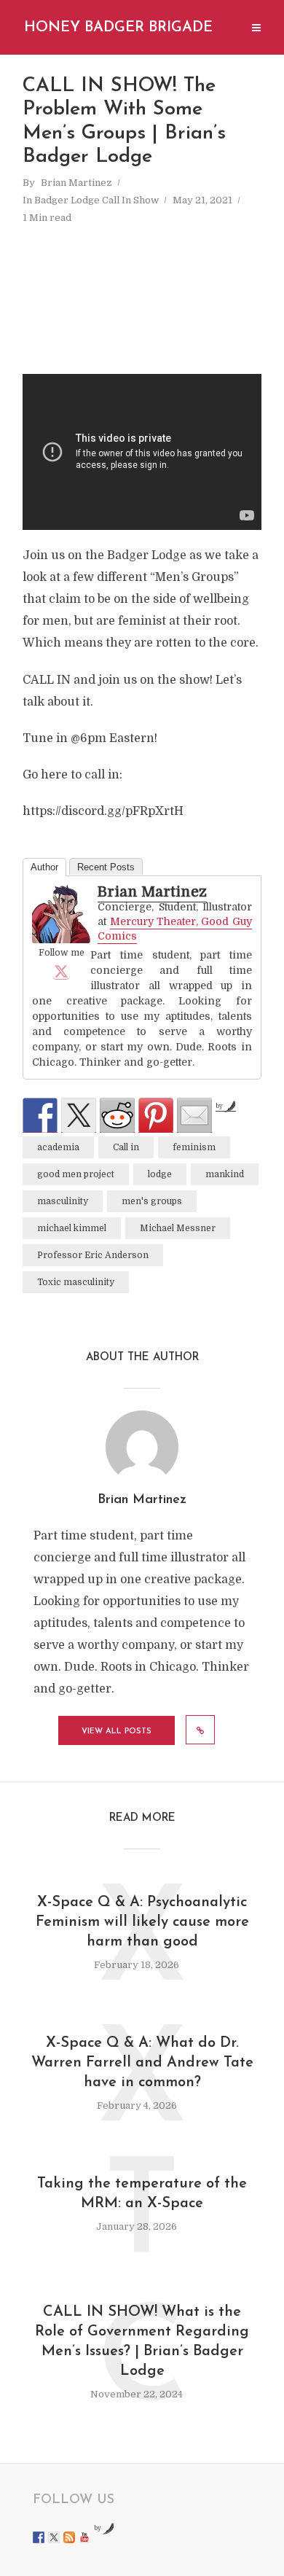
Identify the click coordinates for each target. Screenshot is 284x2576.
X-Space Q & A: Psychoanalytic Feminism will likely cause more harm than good (142, 1922)
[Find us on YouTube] (84, 2537)
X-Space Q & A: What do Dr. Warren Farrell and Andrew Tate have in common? (142, 2063)
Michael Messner (178, 1228)
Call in (126, 1147)
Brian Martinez (76, 183)
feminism (194, 1147)
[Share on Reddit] (117, 1115)
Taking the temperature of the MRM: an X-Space (142, 2194)
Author (44, 867)
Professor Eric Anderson (93, 1255)
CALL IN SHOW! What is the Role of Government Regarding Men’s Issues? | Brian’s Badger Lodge (142, 2342)
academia (58, 1147)
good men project (76, 1174)
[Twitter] (61, 971)
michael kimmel (72, 1228)
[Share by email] (194, 1115)
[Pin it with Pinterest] (156, 1115)
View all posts (117, 1732)
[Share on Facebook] (40, 1115)
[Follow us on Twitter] (54, 2537)
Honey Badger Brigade (118, 28)
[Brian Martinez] (61, 914)
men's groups (152, 1201)
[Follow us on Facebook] (39, 2537)
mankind (225, 1174)
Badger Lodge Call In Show (96, 200)
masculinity (63, 1201)
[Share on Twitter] (79, 1115)
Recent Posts (106, 867)
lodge (160, 1174)
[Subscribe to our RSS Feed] (69, 2537)
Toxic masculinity (76, 1282)
